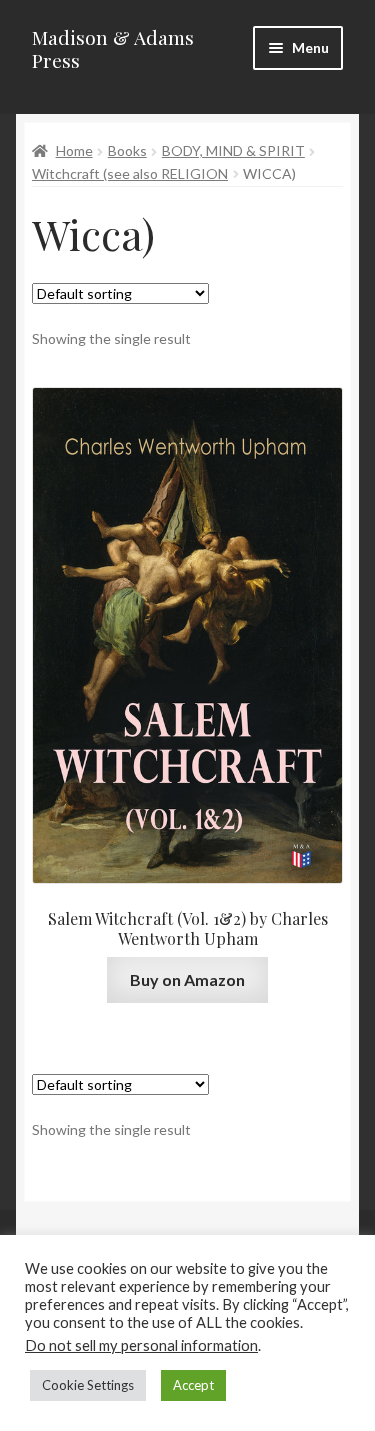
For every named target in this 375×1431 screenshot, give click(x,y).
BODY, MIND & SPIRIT (233, 150)
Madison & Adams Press (113, 48)
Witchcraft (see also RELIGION (130, 173)
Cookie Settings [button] (88, 1385)
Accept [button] (193, 1385)
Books (127, 150)
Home (74, 150)
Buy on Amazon (187, 979)
